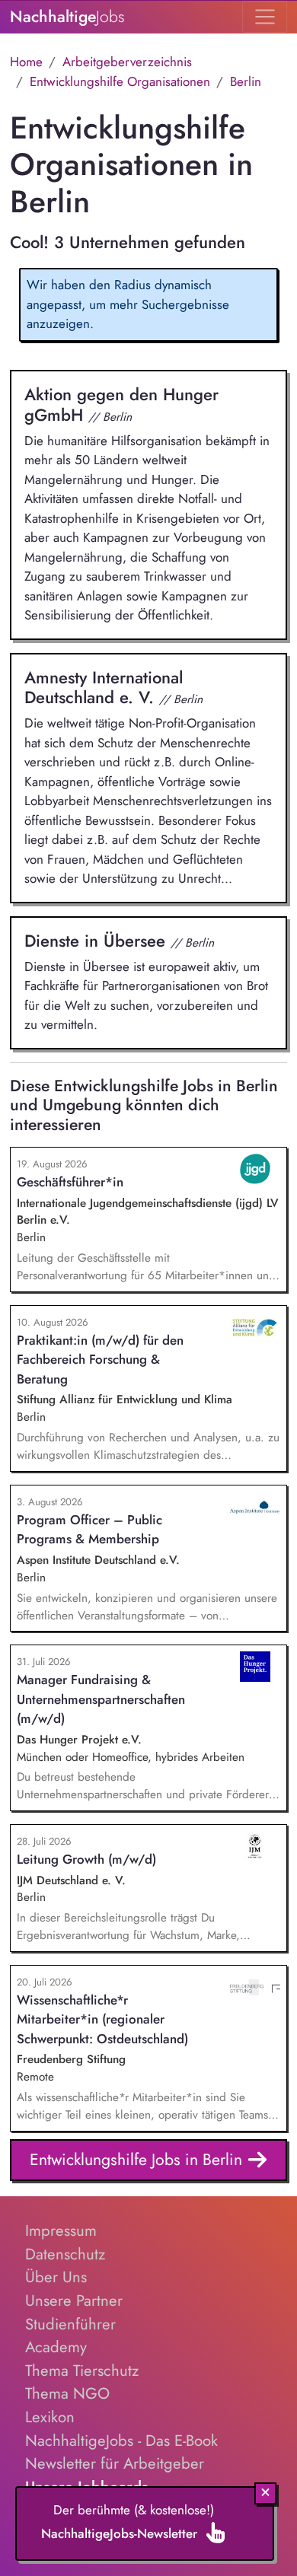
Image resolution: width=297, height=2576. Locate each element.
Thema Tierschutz (82, 2371)
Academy (56, 2347)
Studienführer (70, 2324)
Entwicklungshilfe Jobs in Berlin (138, 2159)
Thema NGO (67, 2393)
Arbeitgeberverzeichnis (127, 62)
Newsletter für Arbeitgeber (115, 2463)
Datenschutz (65, 2254)
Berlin (246, 81)
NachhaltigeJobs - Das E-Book (121, 2441)
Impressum (61, 2231)
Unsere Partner (74, 2301)
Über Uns (56, 2277)
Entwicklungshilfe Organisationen (120, 81)
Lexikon (50, 2417)
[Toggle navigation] (265, 17)
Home (26, 62)
